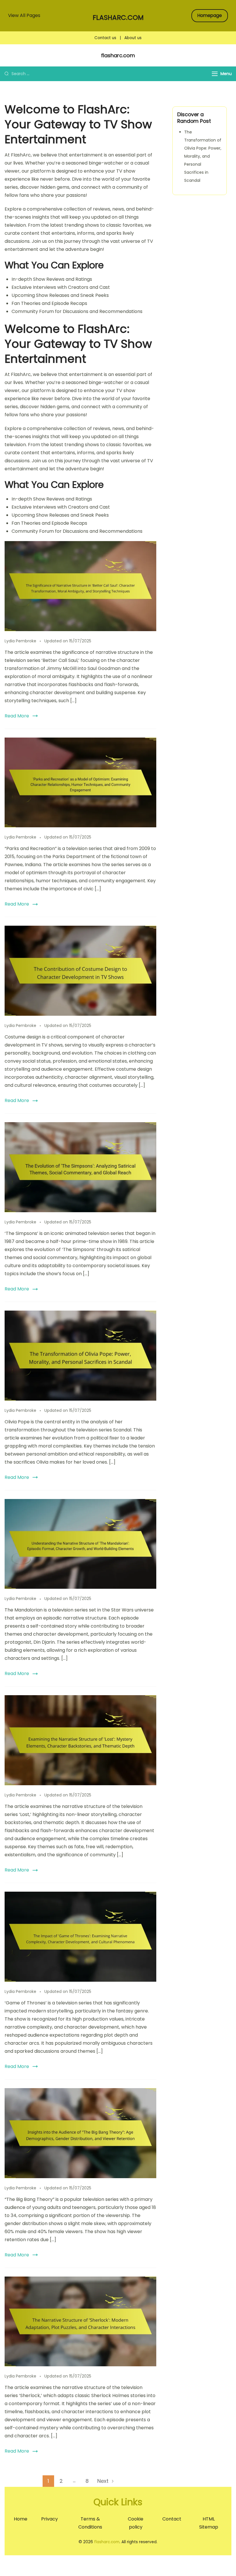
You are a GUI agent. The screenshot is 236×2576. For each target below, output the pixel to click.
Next (103, 2481)
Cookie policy (136, 2523)
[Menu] (215, 74)
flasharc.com (118, 18)
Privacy (50, 2519)
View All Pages (24, 15)
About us (133, 38)
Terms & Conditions (90, 2523)
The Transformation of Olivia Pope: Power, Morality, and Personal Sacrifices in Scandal (203, 156)
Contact (172, 2519)
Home (21, 2519)
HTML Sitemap (209, 2523)
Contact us (105, 38)
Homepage (210, 15)
